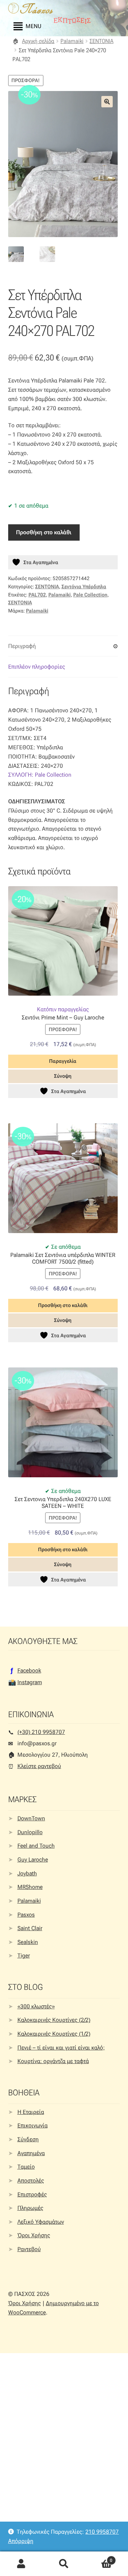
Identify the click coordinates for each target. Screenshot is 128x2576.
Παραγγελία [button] (63, 1061)
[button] (107, 102)
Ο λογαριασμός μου (21, 2564)
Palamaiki (72, 41)
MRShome (30, 1887)
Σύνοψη (63, 1076)
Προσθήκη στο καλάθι (44, 532)
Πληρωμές (30, 2208)
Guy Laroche (33, 1860)
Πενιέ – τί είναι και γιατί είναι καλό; (61, 2048)
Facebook (29, 1670)
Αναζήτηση (64, 2564)
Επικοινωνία (33, 2125)
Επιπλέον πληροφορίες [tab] (37, 667)
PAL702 (37, 595)
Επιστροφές (32, 2194)
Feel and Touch (36, 1846)
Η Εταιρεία (31, 2112)
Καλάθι (99, 2558)
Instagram (30, 1682)
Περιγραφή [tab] (22, 646)
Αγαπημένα (31, 2153)
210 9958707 (102, 2532)
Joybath (27, 1873)
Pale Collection (90, 595)
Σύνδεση (28, 2139)
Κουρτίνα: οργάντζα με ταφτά (53, 2061)
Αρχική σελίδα (38, 41)
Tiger (24, 1956)
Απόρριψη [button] (21, 2541)
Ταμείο (26, 2167)
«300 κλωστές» (36, 2006)
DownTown (31, 1818)
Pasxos (26, 1915)
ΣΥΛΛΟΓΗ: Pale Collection (40, 775)
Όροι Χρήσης (34, 2235)
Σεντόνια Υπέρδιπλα (84, 587)
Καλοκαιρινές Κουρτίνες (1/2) (54, 2034)
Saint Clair (30, 1928)
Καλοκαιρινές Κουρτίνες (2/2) (54, 2020)
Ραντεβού (29, 2249)
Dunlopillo (30, 1832)
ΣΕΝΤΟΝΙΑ (102, 41)
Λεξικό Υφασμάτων (41, 2222)
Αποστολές (31, 2181)
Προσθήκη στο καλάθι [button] (63, 1305)
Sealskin (28, 1942)
